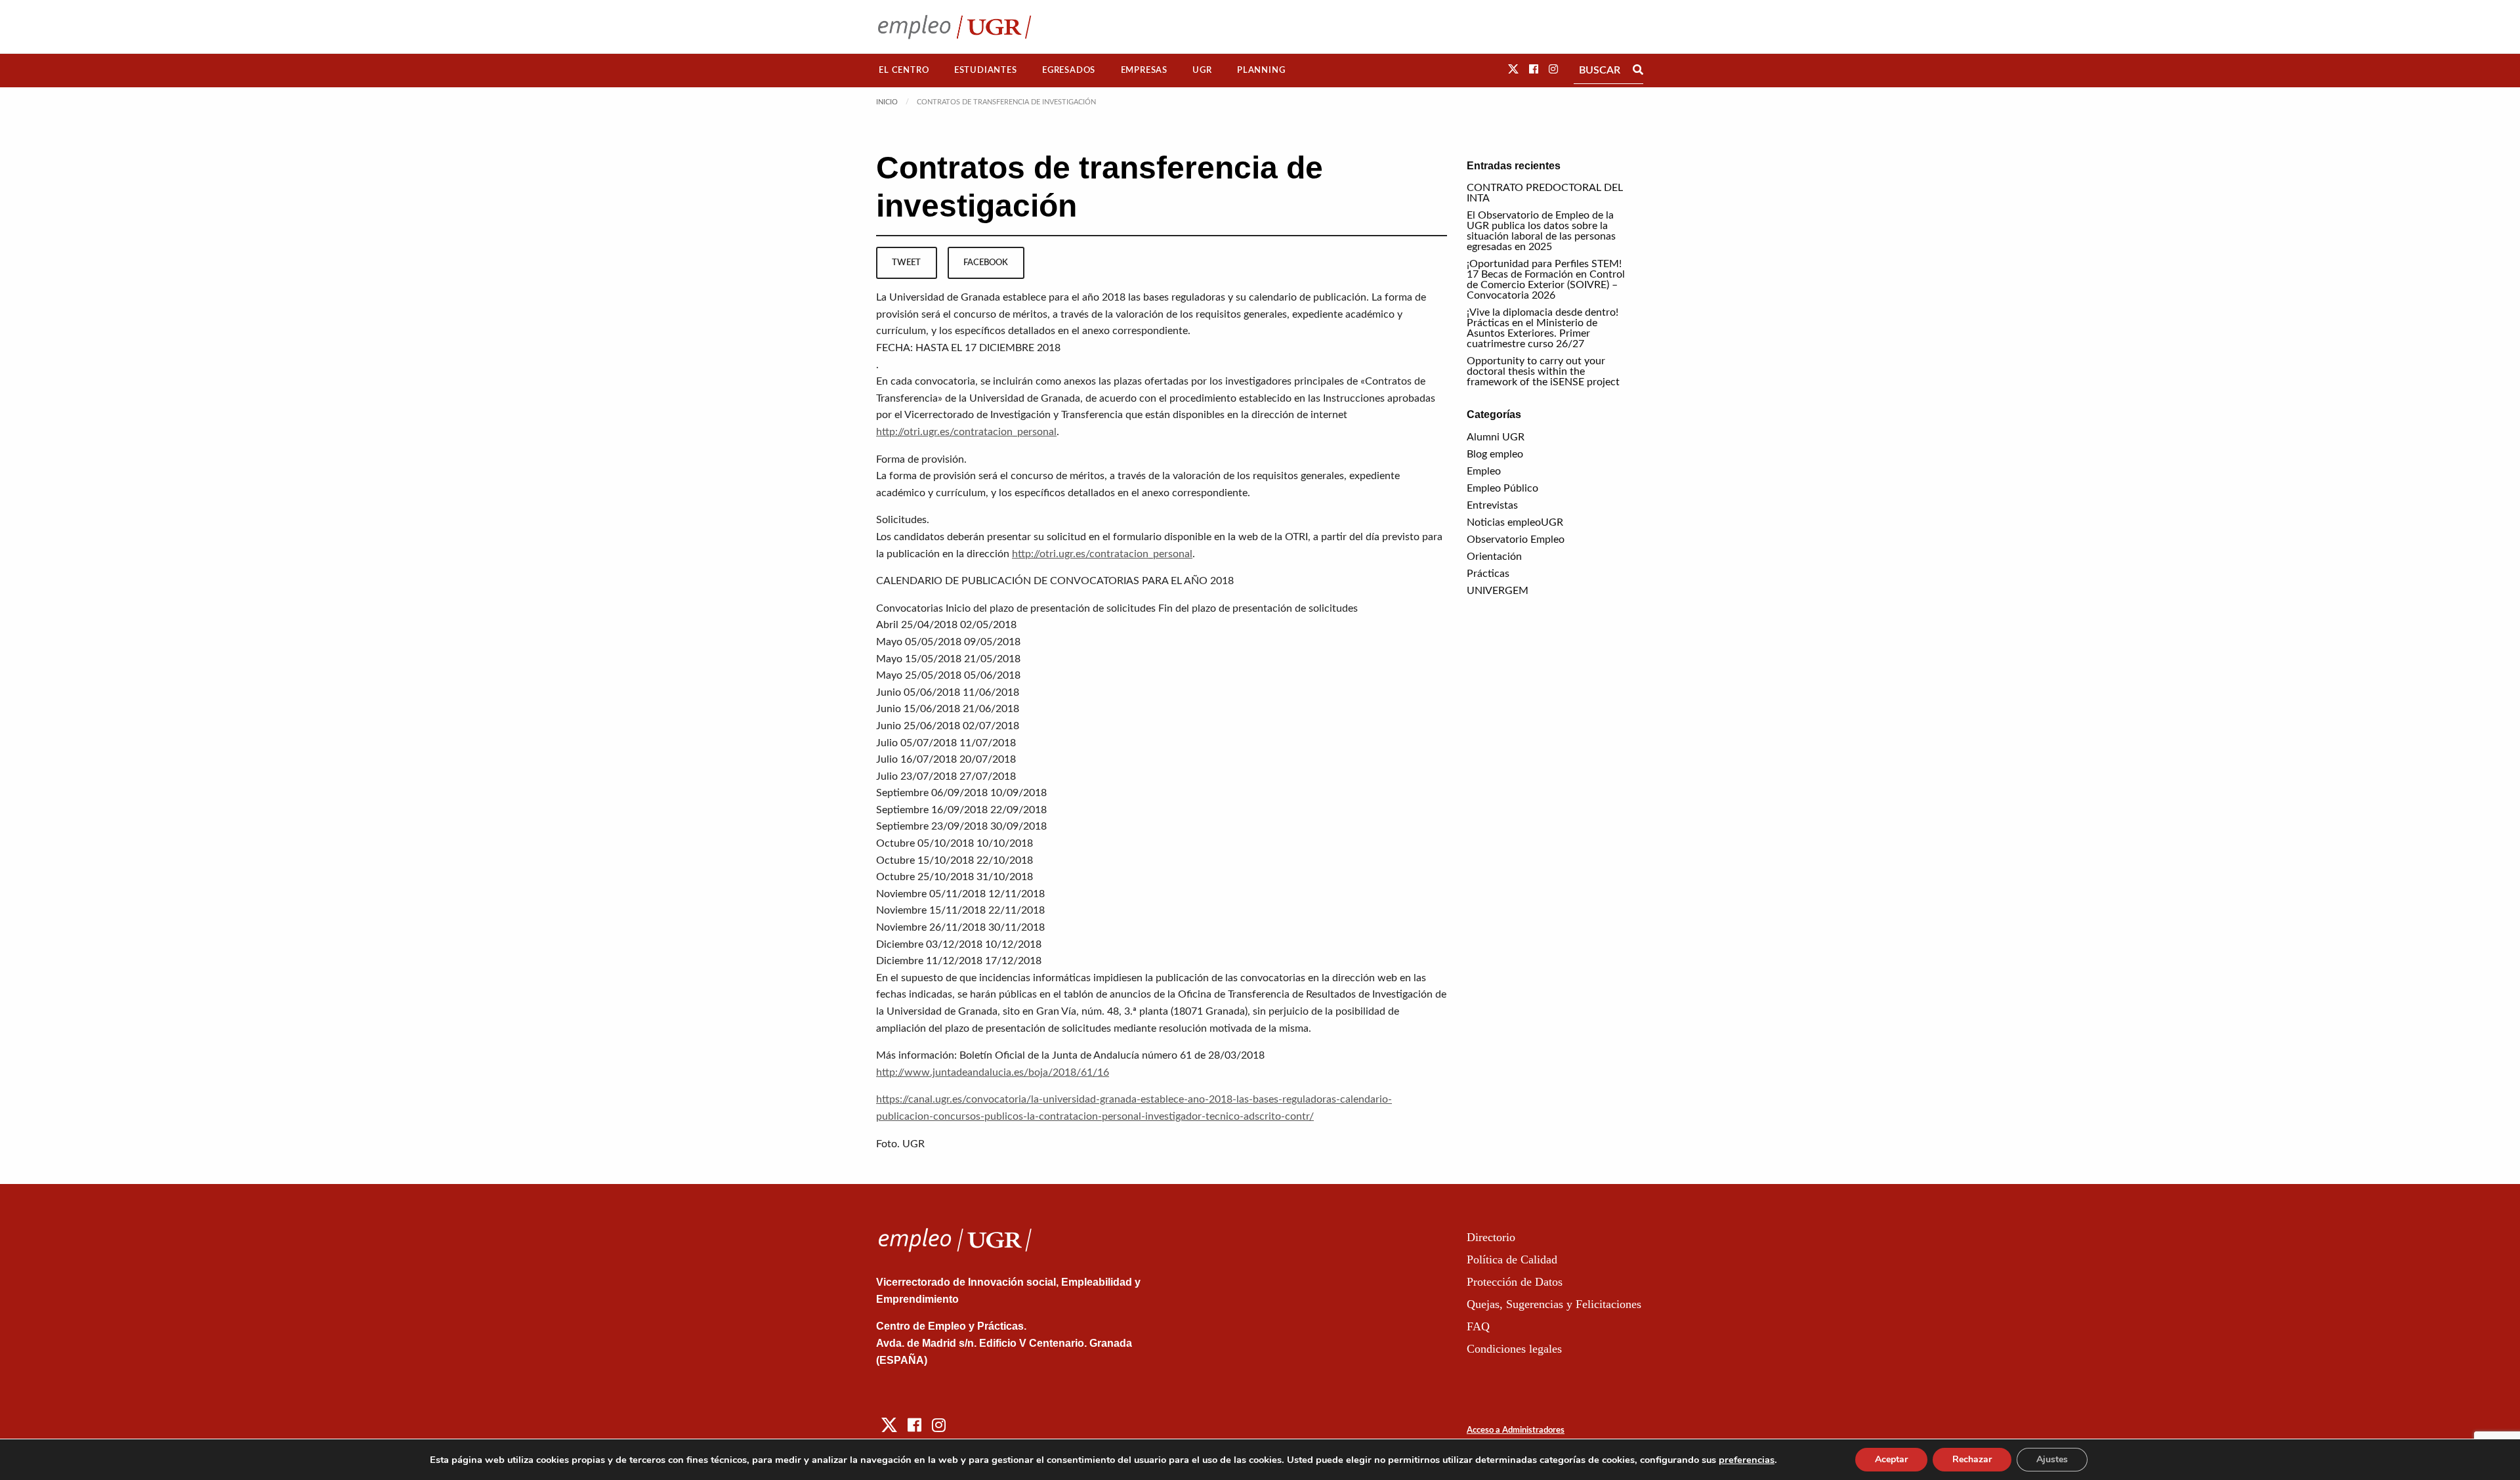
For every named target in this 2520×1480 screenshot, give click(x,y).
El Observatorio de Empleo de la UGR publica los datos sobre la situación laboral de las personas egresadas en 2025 (1541, 231)
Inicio (887, 102)
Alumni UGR (1496, 437)
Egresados (1069, 70)
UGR (1202, 70)
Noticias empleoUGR (1515, 522)
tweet (906, 263)
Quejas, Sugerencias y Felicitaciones (1554, 1304)
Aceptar (1891, 1459)
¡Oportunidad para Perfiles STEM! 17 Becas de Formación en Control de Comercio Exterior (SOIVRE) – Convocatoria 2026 (1546, 280)
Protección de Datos (1515, 1282)
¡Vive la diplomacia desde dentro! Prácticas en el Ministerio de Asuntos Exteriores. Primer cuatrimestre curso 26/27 (1543, 328)
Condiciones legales (1514, 1349)
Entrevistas (1492, 505)
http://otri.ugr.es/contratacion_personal (966, 432)
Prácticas (1488, 574)
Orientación (1494, 557)
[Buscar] (1638, 70)
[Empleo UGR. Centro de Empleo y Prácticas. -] (955, 27)
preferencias (1747, 1460)
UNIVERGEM (1498, 591)
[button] (1513, 70)
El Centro (904, 70)
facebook (986, 263)
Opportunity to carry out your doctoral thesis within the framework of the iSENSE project (1543, 371)
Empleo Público (1502, 488)
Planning (1261, 70)
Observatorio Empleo (1516, 539)
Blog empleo (1495, 454)
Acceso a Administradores (1516, 1430)
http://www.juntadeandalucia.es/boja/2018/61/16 (993, 1072)
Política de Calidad (1512, 1259)
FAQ (1478, 1326)
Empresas (1144, 70)
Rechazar (1972, 1459)
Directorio (1491, 1237)
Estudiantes (986, 70)
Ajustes (2052, 1459)
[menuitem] (904, 71)
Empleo (1484, 471)
